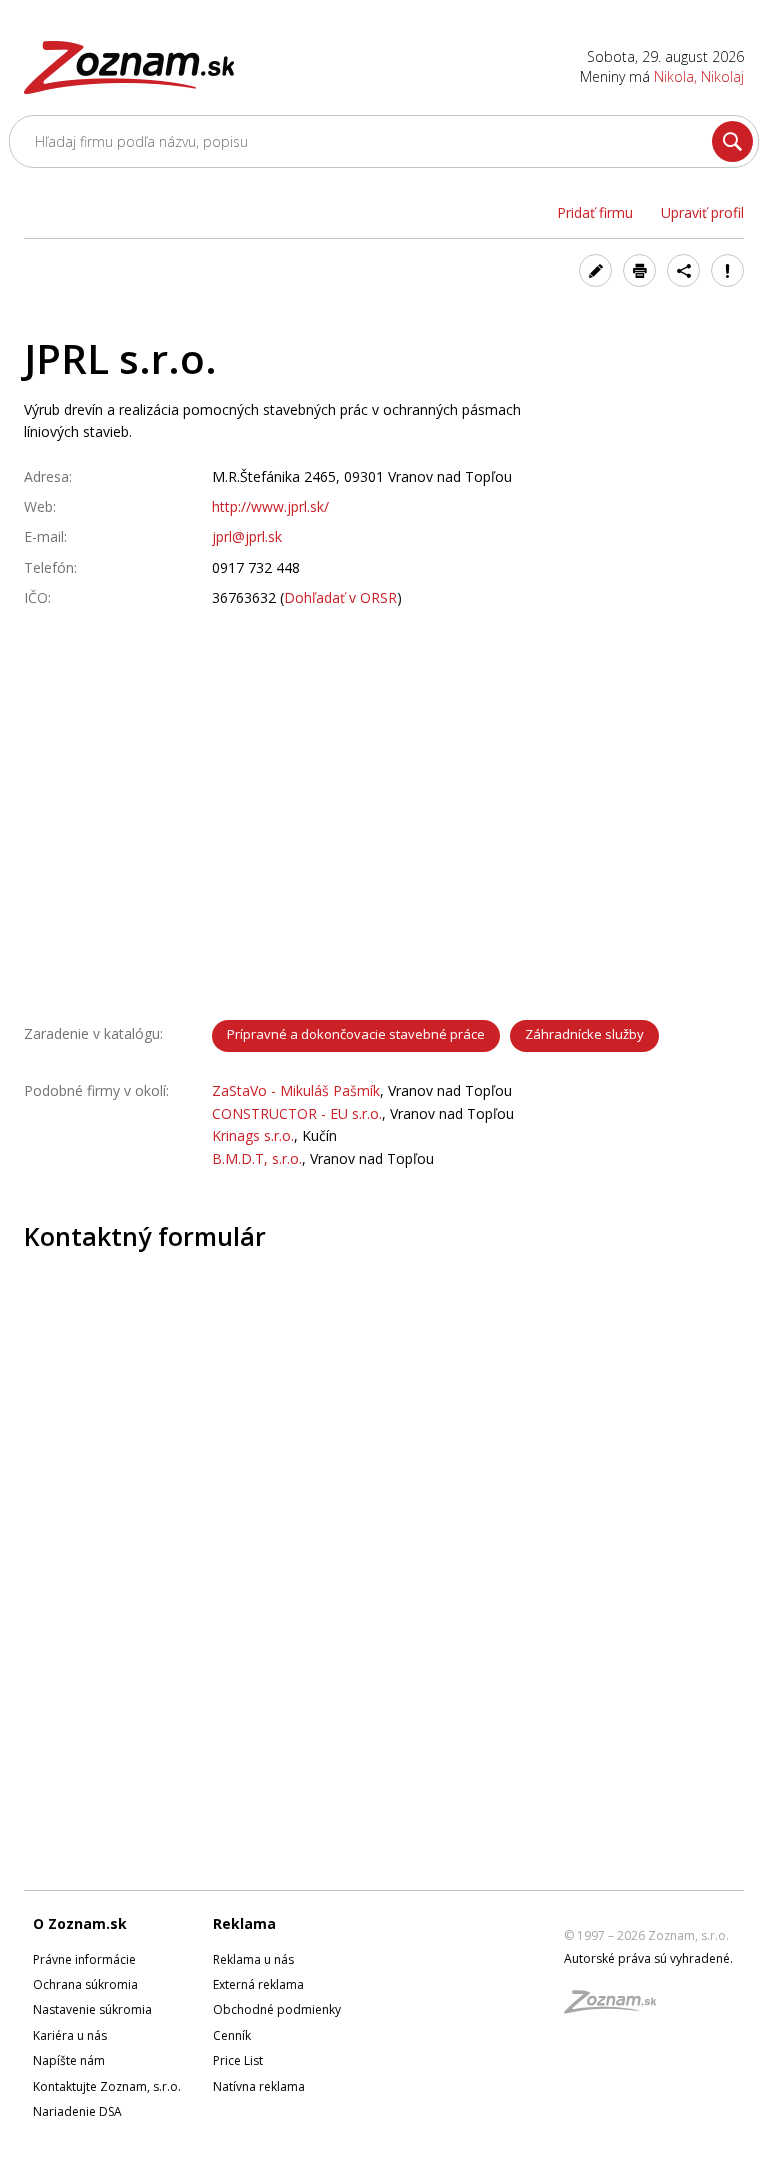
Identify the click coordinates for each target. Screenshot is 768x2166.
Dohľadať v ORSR (340, 597)
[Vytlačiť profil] (639, 270)
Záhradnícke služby (584, 1034)
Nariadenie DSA (77, 2111)
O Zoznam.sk (80, 1923)
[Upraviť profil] (595, 270)
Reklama (244, 1923)
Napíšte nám (69, 2060)
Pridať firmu (595, 212)
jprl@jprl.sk (247, 536)
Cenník (232, 2035)
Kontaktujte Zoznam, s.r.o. (107, 2086)
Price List (238, 2060)
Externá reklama (258, 1984)
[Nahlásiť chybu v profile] (727, 270)
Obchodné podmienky (277, 2009)
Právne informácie (84, 1959)
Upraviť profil (702, 212)
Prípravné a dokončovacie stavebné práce (356, 1034)
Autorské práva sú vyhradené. (648, 1958)
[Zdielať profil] (683, 270)
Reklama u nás (253, 1959)
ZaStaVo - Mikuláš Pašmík (296, 1090)
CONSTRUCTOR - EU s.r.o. (297, 1113)
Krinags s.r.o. (253, 1135)
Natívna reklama (259, 2086)
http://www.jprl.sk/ (270, 506)
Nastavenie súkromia (92, 2009)
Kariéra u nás (70, 2035)
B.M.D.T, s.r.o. (257, 1158)
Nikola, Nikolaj (699, 76)
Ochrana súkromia (85, 1984)
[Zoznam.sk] (617, 2007)
